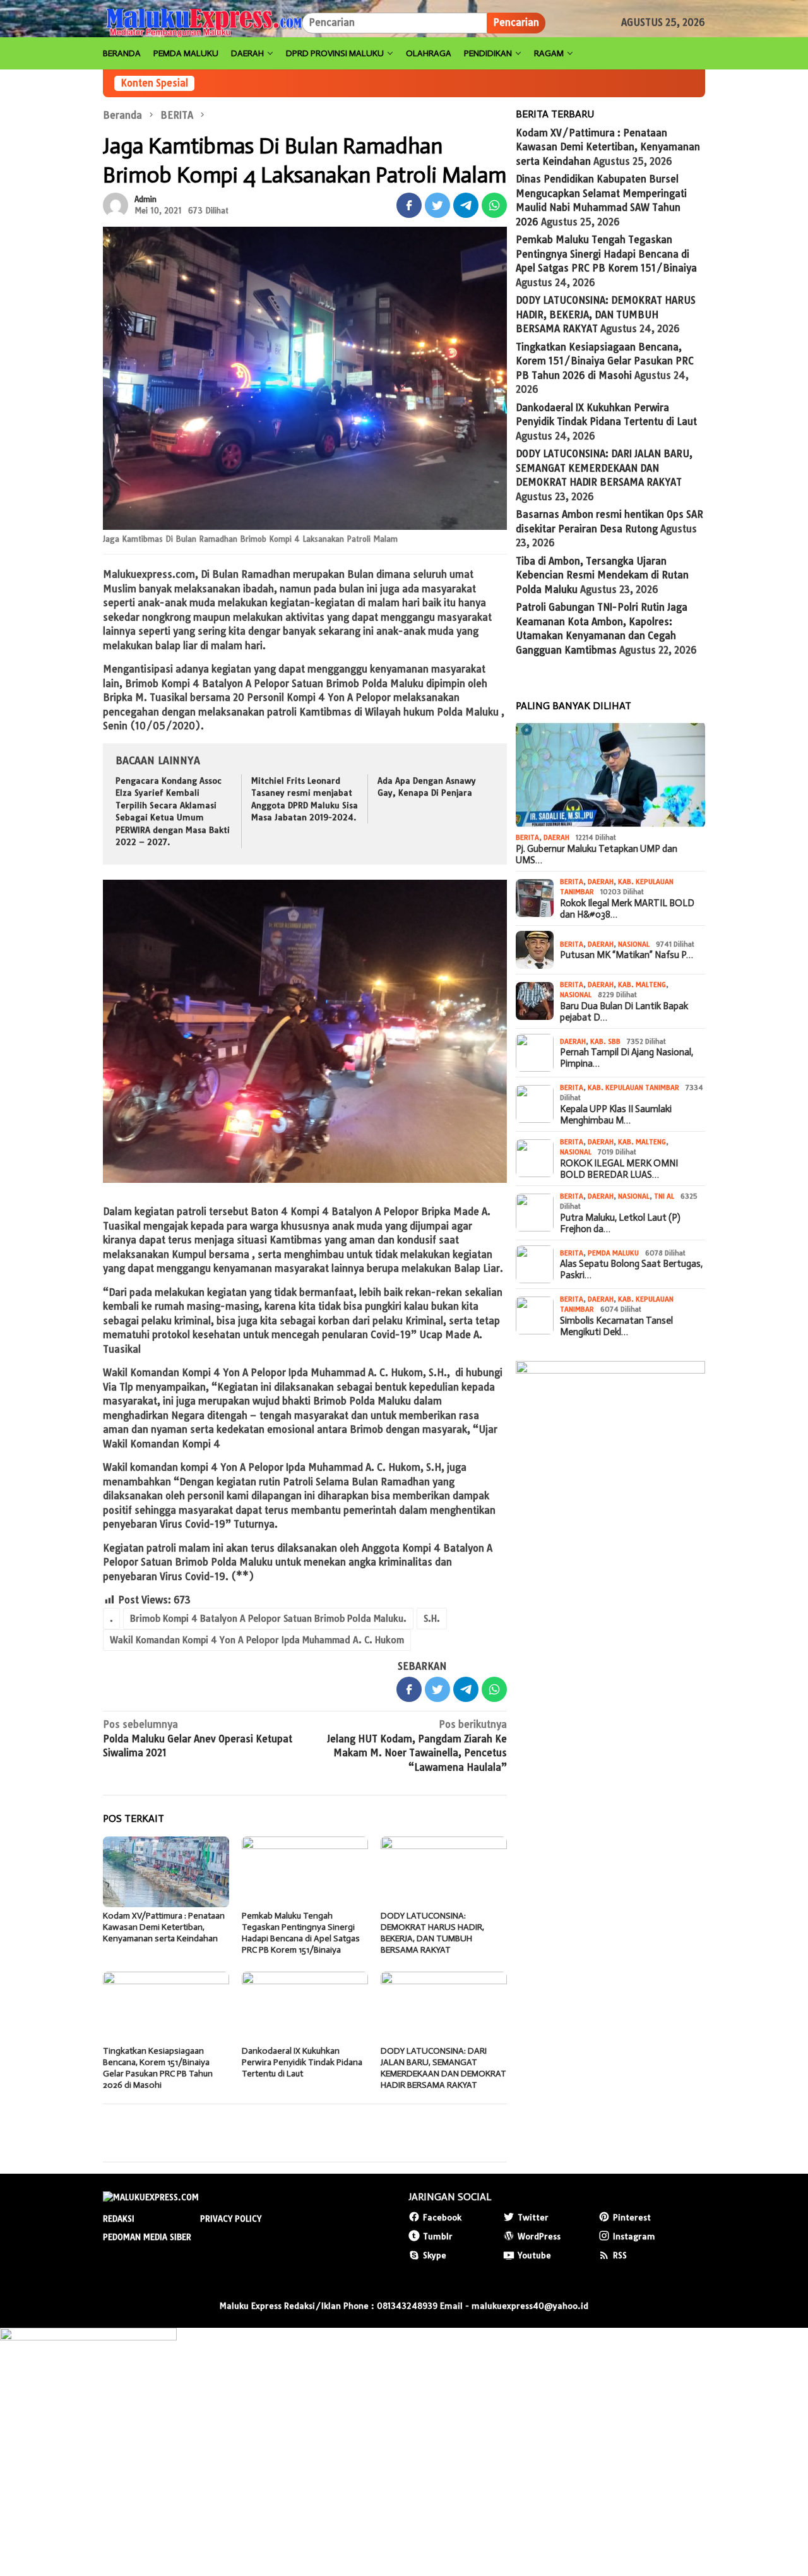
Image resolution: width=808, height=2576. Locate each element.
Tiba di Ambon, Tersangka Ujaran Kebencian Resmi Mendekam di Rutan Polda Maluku (602, 575)
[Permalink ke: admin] (116, 204)
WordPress (539, 2236)
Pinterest (632, 2217)
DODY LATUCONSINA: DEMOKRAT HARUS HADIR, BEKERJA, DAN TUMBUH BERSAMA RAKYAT (432, 1933)
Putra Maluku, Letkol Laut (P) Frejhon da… (620, 1223)
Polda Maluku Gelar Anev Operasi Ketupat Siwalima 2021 (198, 1739)
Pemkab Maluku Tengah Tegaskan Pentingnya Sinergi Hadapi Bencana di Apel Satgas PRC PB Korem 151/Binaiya (301, 1933)
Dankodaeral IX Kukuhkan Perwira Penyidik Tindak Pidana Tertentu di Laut (302, 2062)
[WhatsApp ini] (494, 205)
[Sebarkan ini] (409, 205)
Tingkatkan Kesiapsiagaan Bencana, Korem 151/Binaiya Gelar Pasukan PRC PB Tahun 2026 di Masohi (158, 2068)
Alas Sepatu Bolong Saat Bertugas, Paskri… (631, 1269)
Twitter (533, 2217)
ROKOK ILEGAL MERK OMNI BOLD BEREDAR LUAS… (619, 1169)
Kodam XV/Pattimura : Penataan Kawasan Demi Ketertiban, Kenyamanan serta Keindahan (164, 1927)
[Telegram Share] (466, 205)
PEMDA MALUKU (613, 1253)
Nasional (634, 944)
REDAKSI (119, 2219)
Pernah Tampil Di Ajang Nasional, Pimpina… (627, 1058)
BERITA (527, 837)
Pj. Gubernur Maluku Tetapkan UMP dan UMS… (597, 854)
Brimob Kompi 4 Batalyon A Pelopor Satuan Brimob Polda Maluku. (268, 1619)
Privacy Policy (231, 2219)
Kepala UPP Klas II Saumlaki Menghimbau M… (616, 1115)
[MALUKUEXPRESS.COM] (202, 22)
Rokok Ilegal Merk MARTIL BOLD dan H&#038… (627, 909)
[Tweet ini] (437, 205)
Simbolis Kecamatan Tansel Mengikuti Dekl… (616, 1326)
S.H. (432, 1619)
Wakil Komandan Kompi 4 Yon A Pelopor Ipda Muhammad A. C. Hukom (257, 1640)
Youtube (534, 2255)
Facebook (442, 2217)
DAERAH (556, 837)
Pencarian (516, 22)
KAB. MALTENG (642, 985)
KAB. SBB (605, 1041)
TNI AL (664, 1196)
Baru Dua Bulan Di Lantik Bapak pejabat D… (624, 1012)
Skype (435, 2255)
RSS (620, 2255)
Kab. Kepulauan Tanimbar (633, 1087)
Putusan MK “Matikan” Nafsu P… (627, 955)
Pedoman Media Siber (147, 2237)
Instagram (634, 2236)
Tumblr (438, 2236)
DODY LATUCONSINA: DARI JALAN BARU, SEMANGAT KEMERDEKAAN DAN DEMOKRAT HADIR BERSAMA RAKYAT (443, 2068)
